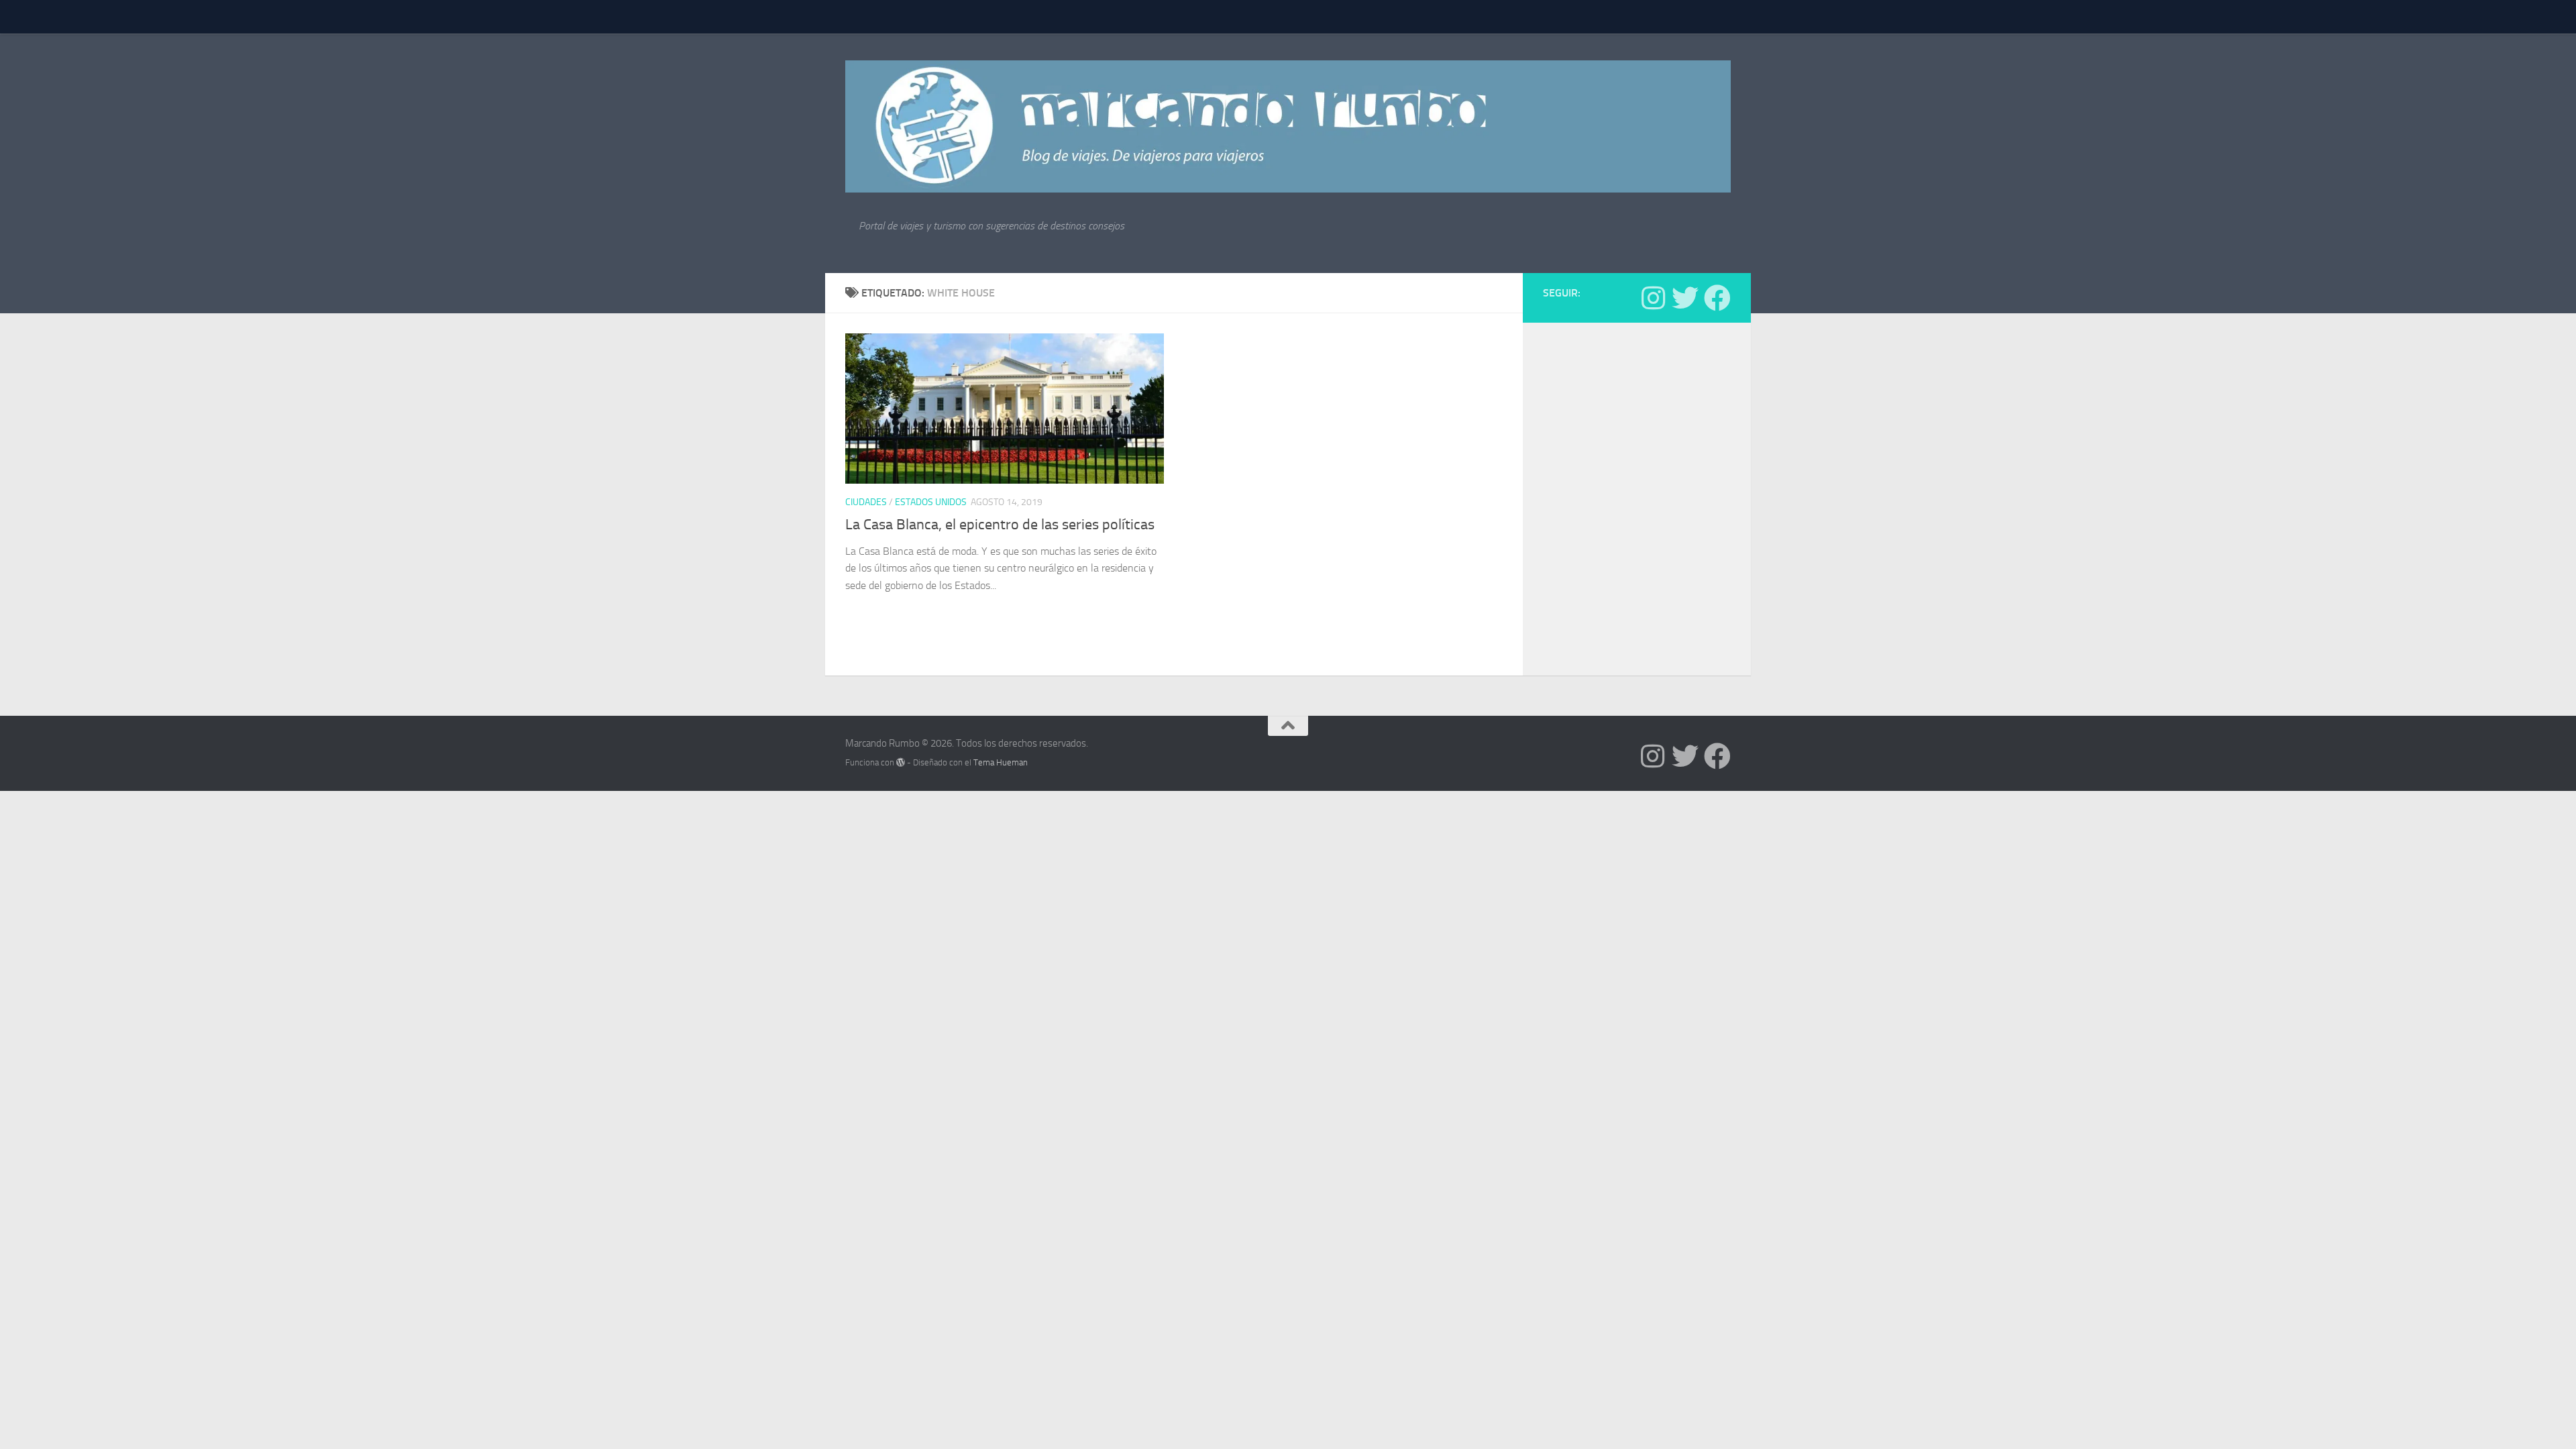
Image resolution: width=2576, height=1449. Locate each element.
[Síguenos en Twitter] (1685, 298)
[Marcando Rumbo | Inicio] (1288, 126)
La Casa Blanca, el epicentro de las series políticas (1000, 525)
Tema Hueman (1001, 762)
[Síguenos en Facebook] (1717, 298)
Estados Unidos (931, 502)
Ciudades (866, 502)
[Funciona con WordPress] (901, 762)
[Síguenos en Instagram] (1653, 298)
